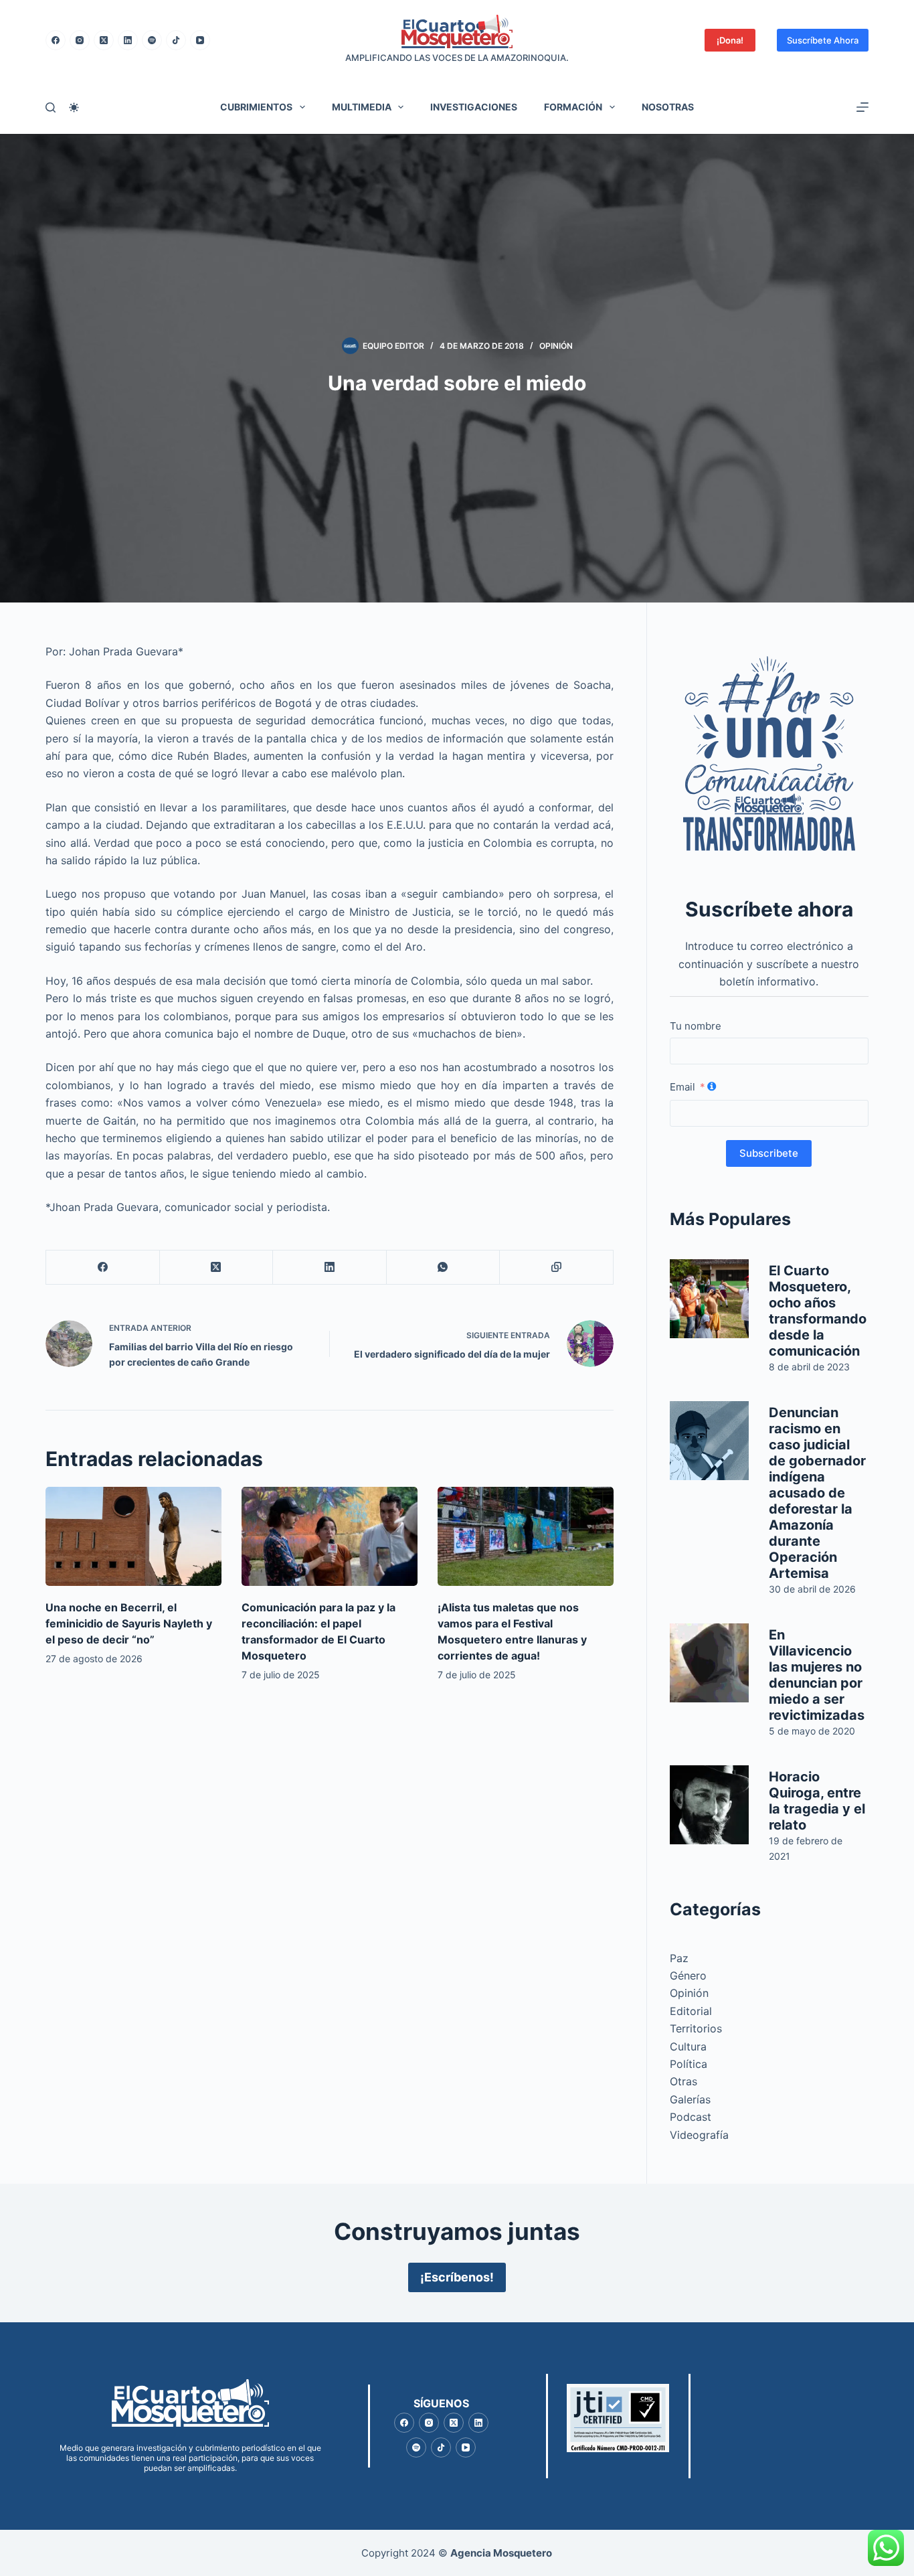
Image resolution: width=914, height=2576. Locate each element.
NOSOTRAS (668, 107)
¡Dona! (730, 40)
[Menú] (862, 107)
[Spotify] (152, 40)
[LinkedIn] (128, 40)
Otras (683, 2081)
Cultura (688, 2046)
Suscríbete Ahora (823, 40)
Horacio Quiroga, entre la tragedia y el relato (817, 1801)
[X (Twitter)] (104, 40)
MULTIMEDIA (362, 107)
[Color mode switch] (74, 107)
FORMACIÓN (573, 107)
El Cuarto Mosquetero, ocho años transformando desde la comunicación (818, 1311)
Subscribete (769, 1153)
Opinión (556, 346)
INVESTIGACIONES (474, 107)
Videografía (699, 2135)
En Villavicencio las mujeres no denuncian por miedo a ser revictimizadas (817, 1675)
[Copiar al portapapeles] (556, 1268)
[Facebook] (56, 40)
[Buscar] (51, 107)
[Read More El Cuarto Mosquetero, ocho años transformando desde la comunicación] (709, 1299)
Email (682, 1087)
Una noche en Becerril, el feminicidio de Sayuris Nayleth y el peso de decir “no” (129, 1623)
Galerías (690, 2099)
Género (688, 1976)
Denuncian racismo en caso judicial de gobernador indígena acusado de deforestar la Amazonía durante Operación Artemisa (817, 1493)
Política (689, 2064)
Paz (679, 1958)
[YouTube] (200, 40)
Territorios (696, 2028)
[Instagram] (80, 40)
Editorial (691, 2011)
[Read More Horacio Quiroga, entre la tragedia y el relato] (709, 1805)
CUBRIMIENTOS (256, 107)
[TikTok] (176, 40)
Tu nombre (696, 1026)
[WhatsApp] (443, 1268)
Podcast (691, 2117)
